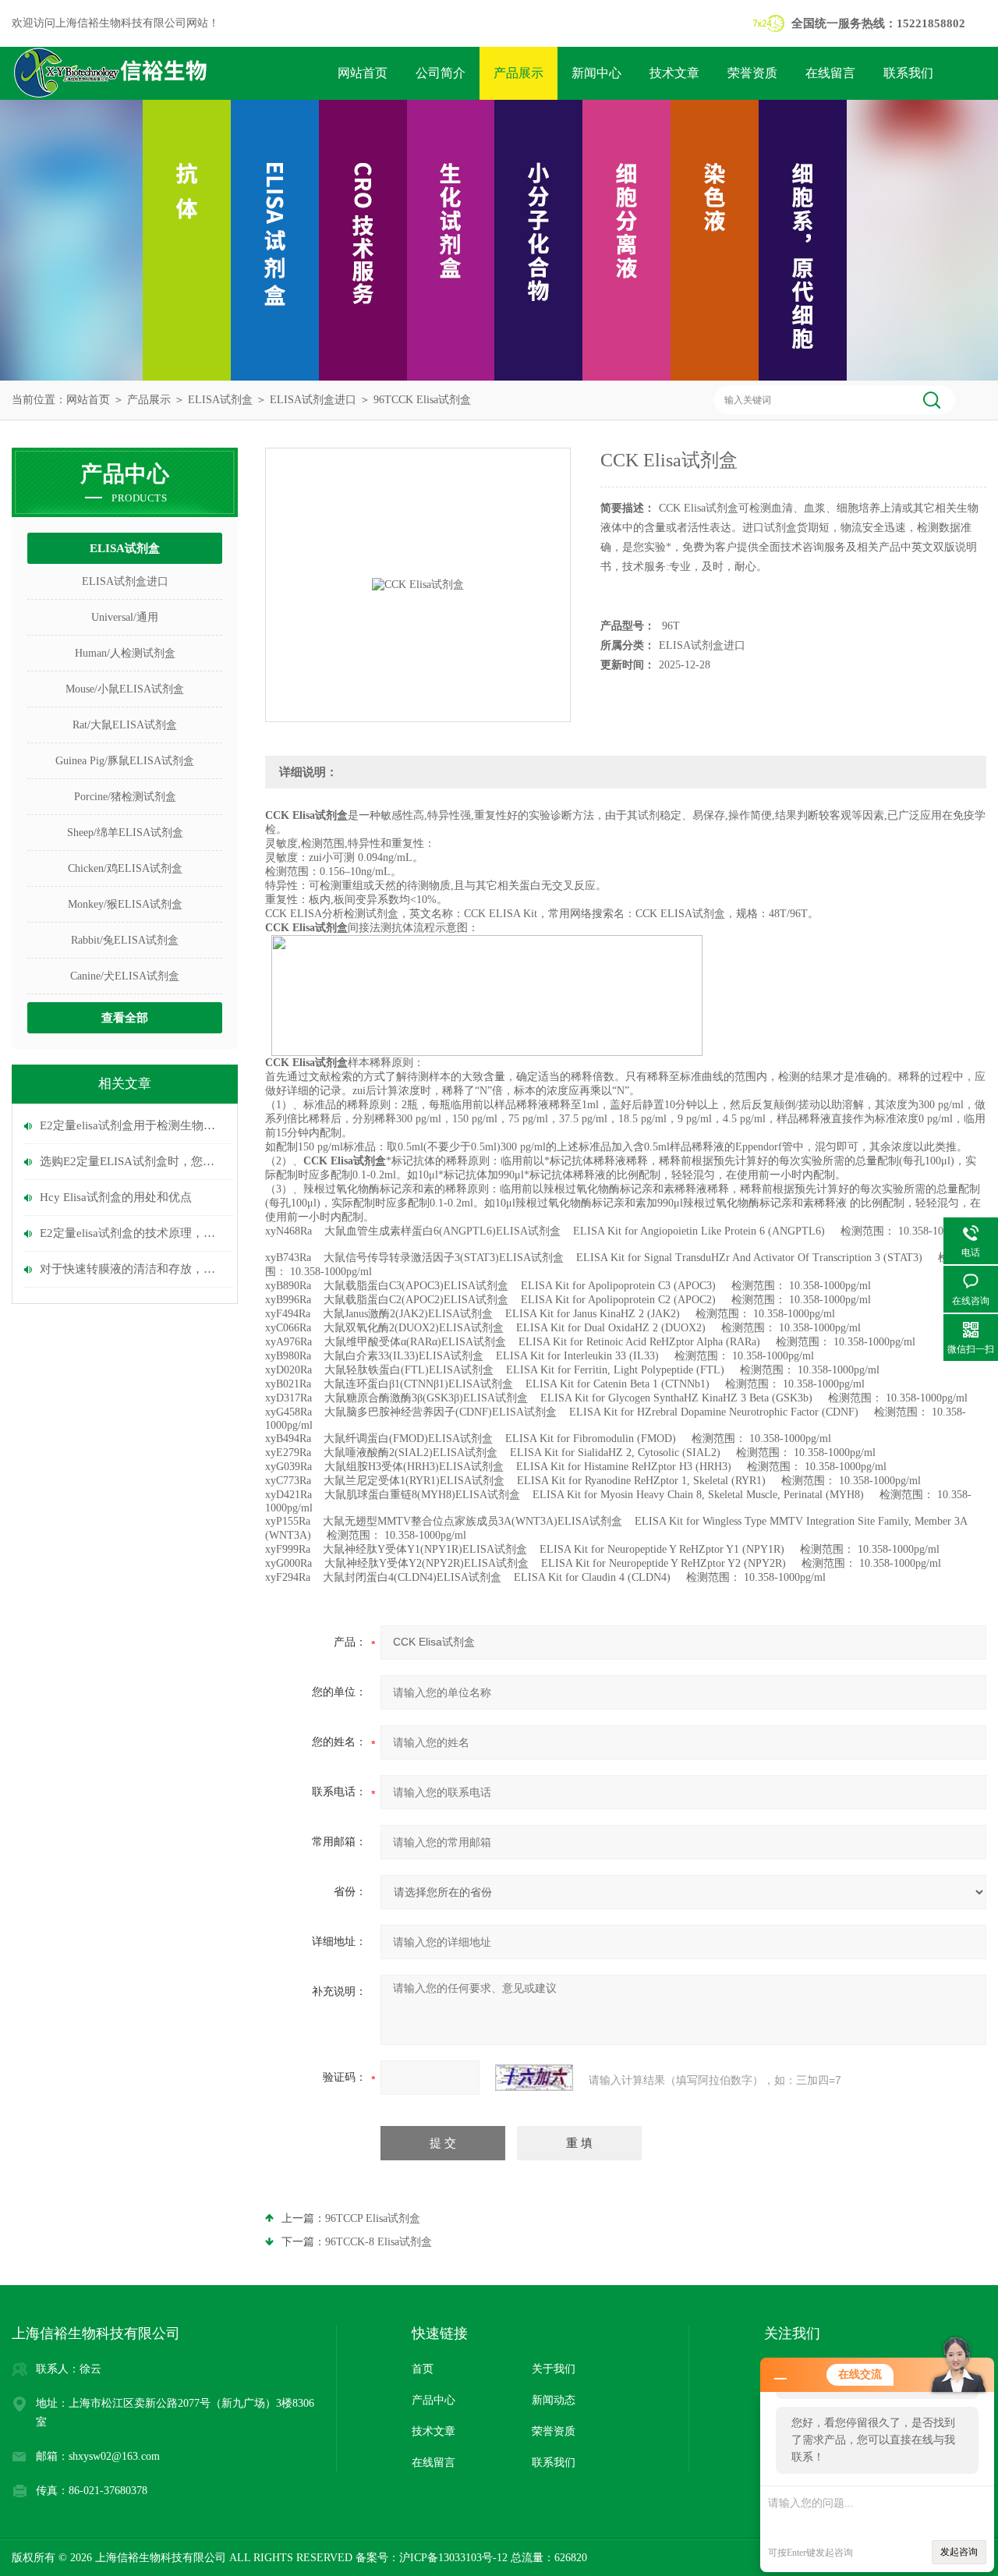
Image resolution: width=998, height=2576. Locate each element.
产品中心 (434, 2400)
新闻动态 (554, 2400)
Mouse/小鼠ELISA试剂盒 (125, 689)
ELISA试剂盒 (220, 400)
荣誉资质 (752, 73)
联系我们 (908, 73)
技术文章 (674, 73)
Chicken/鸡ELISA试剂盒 (125, 868)
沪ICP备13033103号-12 (453, 2558)
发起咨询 (959, 2552)
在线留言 (830, 73)
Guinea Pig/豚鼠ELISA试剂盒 (125, 761)
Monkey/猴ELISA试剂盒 (125, 904)
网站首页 (363, 73)
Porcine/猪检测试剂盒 (125, 797)
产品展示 (518, 73)
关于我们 (554, 2369)
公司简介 (441, 73)
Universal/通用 (125, 617)
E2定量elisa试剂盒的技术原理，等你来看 (133, 1233)
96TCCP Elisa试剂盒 (373, 2218)
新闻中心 (596, 73)
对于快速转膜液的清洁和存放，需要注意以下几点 (133, 1269)
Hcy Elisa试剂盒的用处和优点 (116, 1197)
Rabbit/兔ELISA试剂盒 (125, 940)
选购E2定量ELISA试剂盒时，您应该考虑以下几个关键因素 (133, 1161)
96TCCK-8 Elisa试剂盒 (379, 2242)
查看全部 (125, 1018)
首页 (423, 2369)
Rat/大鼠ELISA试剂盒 (125, 725)
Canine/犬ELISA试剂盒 (125, 976)
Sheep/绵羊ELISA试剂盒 (125, 833)
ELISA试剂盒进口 (313, 400)
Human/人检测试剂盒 (125, 653)
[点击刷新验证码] (534, 2078)
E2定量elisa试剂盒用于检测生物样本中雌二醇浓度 (133, 1125)
